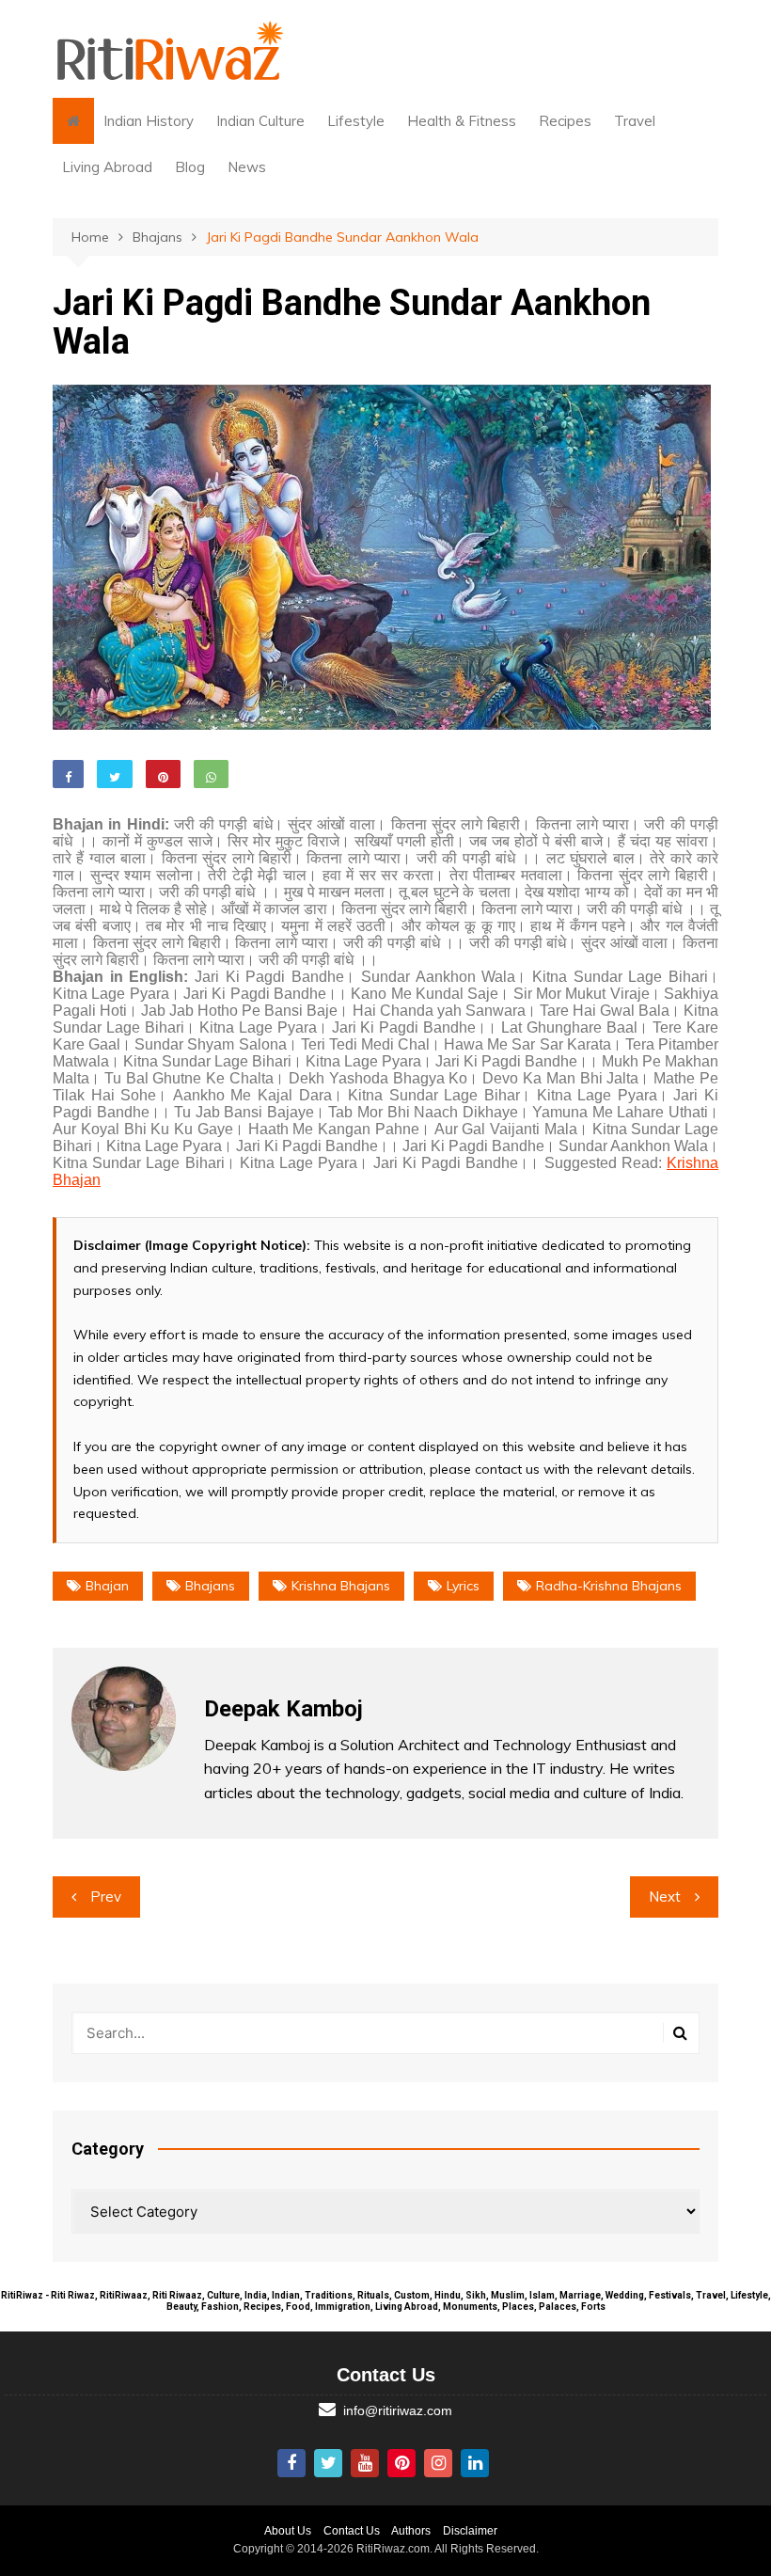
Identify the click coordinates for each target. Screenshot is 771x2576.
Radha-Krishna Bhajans (609, 1586)
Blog (190, 167)
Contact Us (352, 2531)
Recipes (565, 121)
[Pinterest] (401, 2463)
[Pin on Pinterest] (163, 774)
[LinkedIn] (475, 2463)
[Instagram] (438, 2463)
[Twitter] (328, 2463)
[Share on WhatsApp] (211, 774)
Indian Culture (260, 121)
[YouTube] (365, 2463)
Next (665, 1896)
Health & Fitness (462, 121)
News (247, 167)
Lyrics (463, 1586)
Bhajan (107, 1586)
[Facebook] (291, 2463)
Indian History (149, 121)
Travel (635, 121)
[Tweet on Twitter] (115, 774)
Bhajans (210, 1586)
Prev (106, 1896)
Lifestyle (356, 121)
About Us (288, 2531)
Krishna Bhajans (341, 1586)
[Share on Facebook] (68, 774)
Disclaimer (470, 2531)
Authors (411, 2531)
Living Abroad (107, 167)
